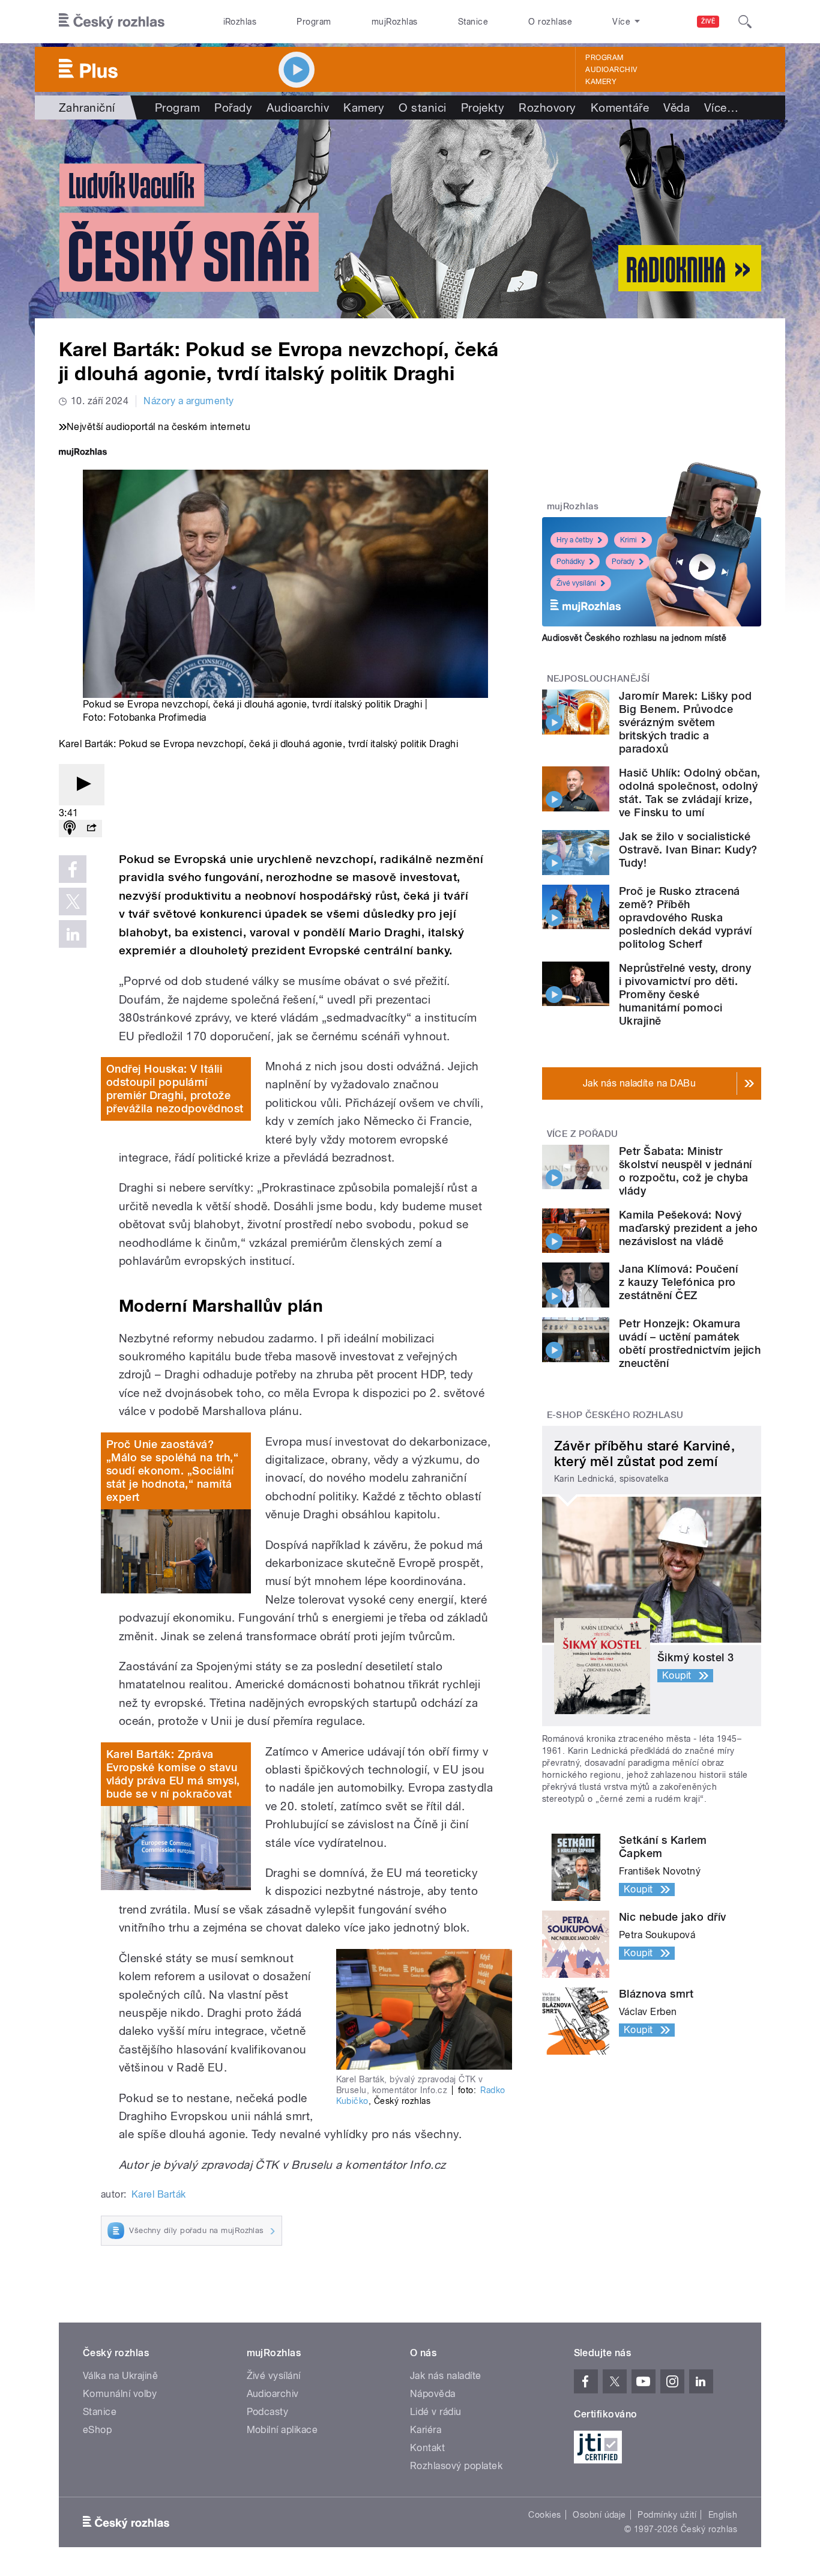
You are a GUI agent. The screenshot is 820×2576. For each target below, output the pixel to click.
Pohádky (571, 562)
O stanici (422, 108)
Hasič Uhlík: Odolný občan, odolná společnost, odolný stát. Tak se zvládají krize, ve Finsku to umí (689, 792)
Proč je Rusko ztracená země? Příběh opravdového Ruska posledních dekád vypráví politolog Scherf (686, 917)
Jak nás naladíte (446, 2376)
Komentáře (620, 108)
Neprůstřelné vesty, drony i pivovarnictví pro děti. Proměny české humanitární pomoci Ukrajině (685, 994)
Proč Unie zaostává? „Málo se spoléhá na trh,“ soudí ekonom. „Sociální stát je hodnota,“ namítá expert (172, 1471)
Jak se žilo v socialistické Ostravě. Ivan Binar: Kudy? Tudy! (688, 850)
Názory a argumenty (189, 401)
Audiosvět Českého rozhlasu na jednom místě (634, 638)
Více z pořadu (583, 1134)
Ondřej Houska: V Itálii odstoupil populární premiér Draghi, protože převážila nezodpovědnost (175, 1089)
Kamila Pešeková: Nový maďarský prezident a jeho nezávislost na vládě (688, 1228)
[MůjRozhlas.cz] (83, 453)
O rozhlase (550, 22)
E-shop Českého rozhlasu (615, 1415)
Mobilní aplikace (282, 2430)
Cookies (544, 2515)
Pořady (233, 108)
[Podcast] (70, 829)
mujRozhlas (395, 22)
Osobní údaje (599, 2515)
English (723, 2515)
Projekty (483, 108)
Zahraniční (87, 108)
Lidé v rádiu (436, 2412)
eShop (97, 2430)
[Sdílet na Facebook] (73, 869)
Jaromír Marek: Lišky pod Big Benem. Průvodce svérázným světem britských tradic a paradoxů (686, 722)
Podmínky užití (667, 2515)
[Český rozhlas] (112, 22)
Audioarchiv (611, 70)
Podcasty (268, 2412)
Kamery (601, 82)
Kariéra (426, 2430)
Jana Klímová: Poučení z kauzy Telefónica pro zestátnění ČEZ (678, 1282)
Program (314, 22)
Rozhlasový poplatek (456, 2466)
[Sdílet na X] (73, 902)
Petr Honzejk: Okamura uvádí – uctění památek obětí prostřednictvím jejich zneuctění (690, 1343)
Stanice (473, 22)
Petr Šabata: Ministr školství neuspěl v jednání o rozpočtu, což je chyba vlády (685, 1171)
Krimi (629, 540)
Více (721, 108)
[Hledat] (745, 22)
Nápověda (433, 2394)
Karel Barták (159, 2194)
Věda (677, 108)
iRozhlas (240, 22)
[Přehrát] (82, 785)
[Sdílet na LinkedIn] (73, 934)
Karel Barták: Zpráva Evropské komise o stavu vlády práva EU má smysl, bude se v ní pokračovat (173, 1774)
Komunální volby (120, 2394)
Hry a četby (575, 540)
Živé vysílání (576, 583)
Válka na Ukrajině (120, 2376)
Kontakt (427, 2448)
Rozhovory (547, 108)
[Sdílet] (91, 829)
